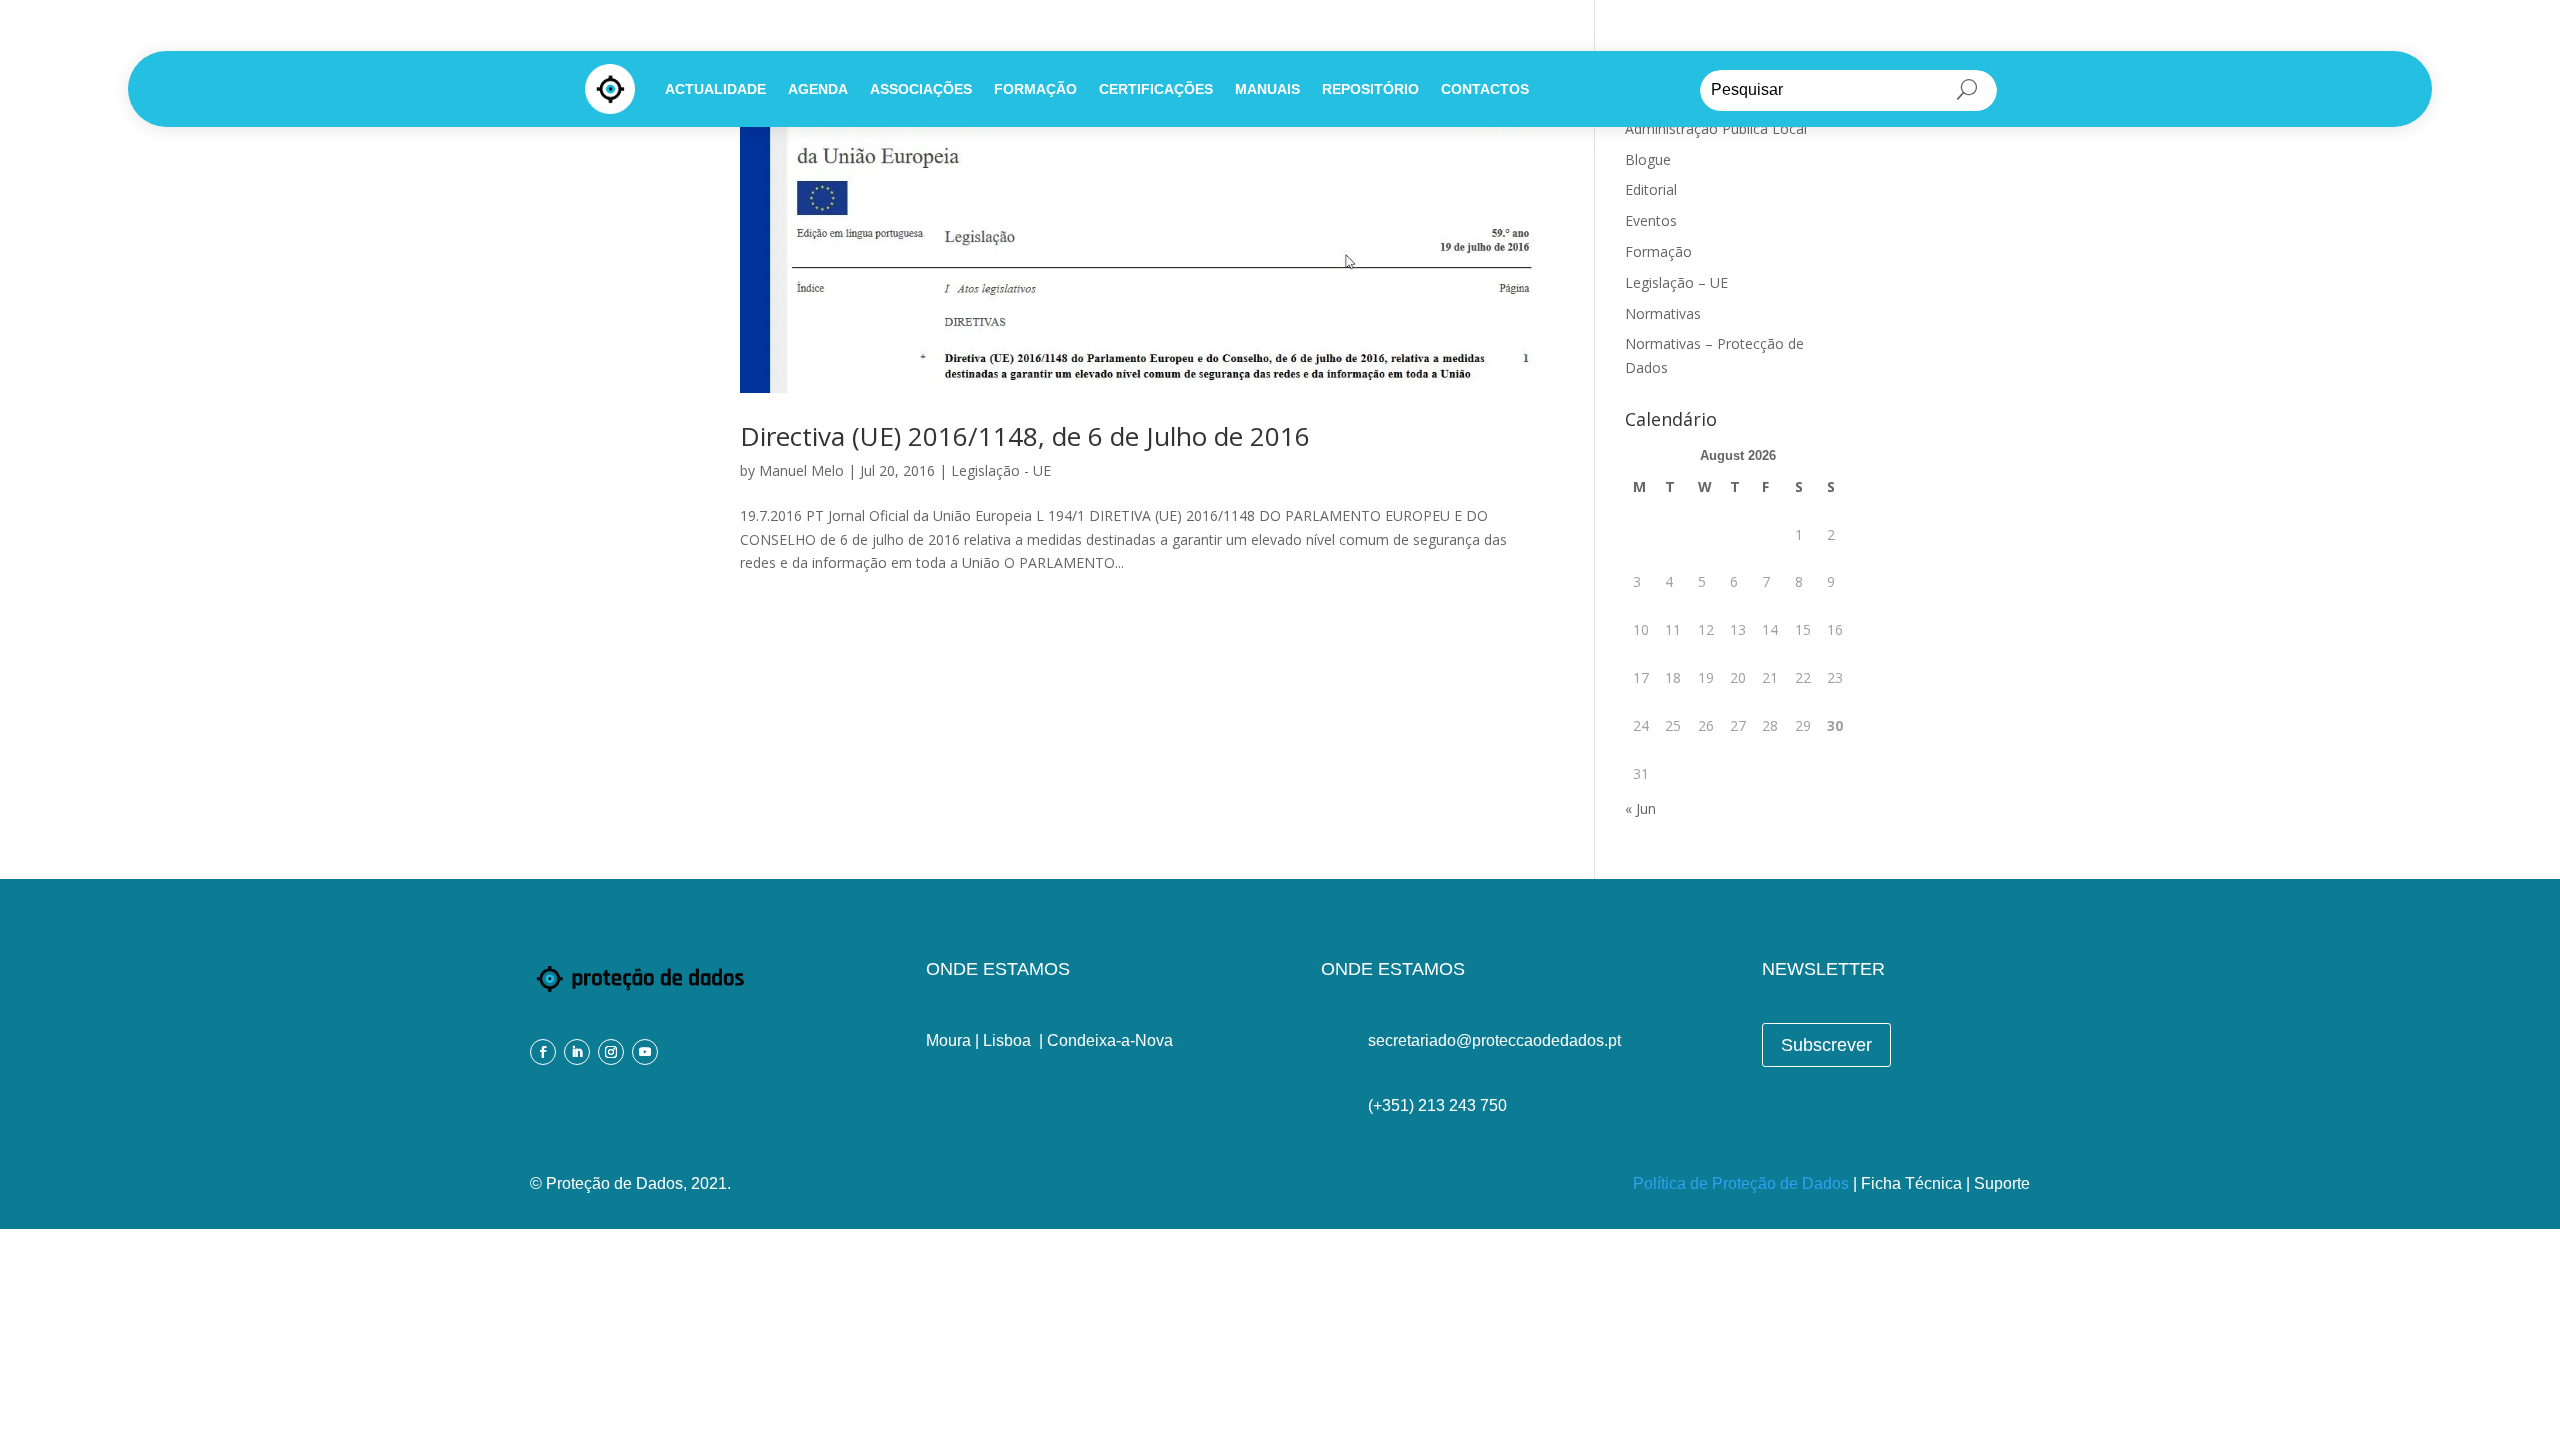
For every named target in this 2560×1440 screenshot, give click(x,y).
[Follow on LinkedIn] (577, 1052)
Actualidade (715, 89)
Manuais (1267, 89)
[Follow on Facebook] (543, 1052)
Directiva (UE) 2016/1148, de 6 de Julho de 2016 (1025, 436)
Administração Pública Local (1716, 128)
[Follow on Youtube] (645, 1052)
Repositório (1370, 89)
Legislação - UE (1001, 470)
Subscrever (1826, 1045)
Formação (1035, 89)
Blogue (1648, 159)
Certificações (1156, 89)
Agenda (818, 89)
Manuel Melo (801, 470)
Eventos (1651, 220)
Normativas (1663, 313)
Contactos (1485, 89)
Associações (921, 89)
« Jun (1640, 808)
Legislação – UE (1676, 282)
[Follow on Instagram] (611, 1052)
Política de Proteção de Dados (1741, 1183)
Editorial (1651, 189)
